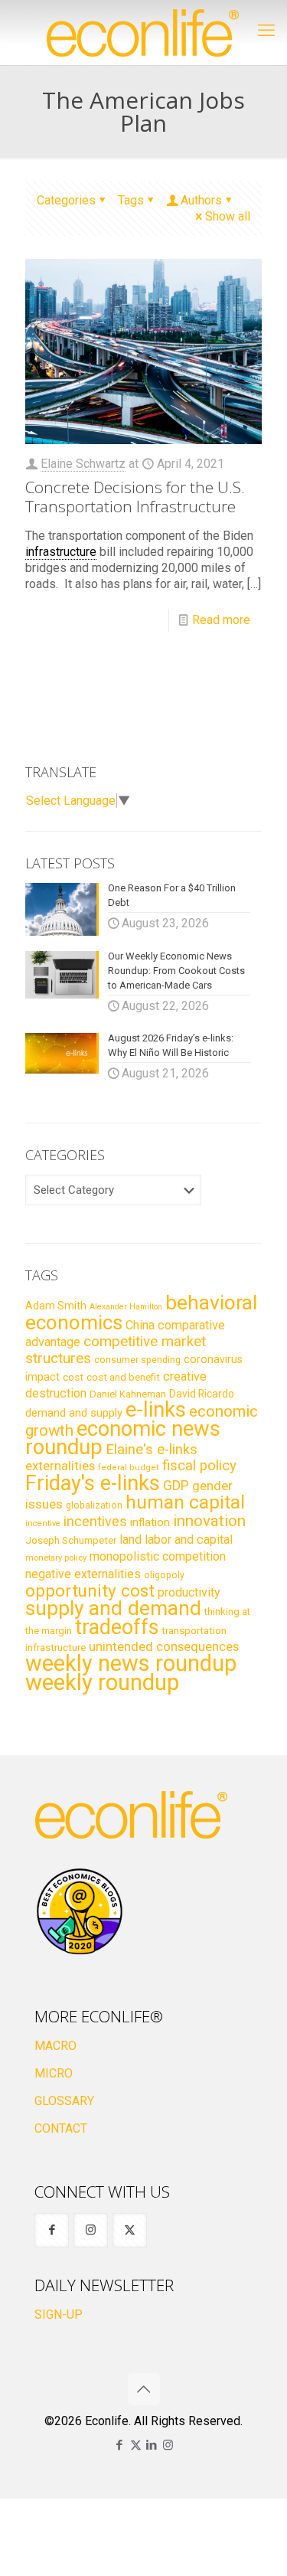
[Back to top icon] (144, 2389)
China (140, 1325)
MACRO (55, 2046)
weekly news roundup (131, 1663)
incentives (95, 1521)
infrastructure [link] (61, 552)
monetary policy (56, 1558)
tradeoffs (117, 1627)
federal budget (129, 1468)
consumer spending (137, 1360)
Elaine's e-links (152, 1450)
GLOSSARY (64, 2101)
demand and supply (74, 1413)
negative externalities (83, 1574)
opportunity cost (90, 1590)
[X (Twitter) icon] (136, 2445)
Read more (221, 620)
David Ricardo (202, 1394)
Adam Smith (56, 1306)
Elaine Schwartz (83, 464)
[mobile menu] (266, 31)
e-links (156, 1410)
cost (73, 1377)
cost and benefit (123, 1377)
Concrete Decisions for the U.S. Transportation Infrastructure (135, 497)
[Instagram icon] (168, 2445)
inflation (150, 1522)
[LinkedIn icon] (152, 2445)
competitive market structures (116, 1350)
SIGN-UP (59, 2314)
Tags (131, 200)
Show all (228, 216)
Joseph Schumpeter (71, 1540)
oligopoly (164, 1575)
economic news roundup (123, 1438)
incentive (43, 1523)
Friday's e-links (93, 1483)
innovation (209, 1521)
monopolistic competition (158, 1556)
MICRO (54, 2073)
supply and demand (113, 1608)
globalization (94, 1505)
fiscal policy (199, 1466)
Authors (201, 200)
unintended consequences (164, 1646)
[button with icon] (52, 2230)
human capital (185, 1502)
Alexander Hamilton (126, 1307)
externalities (60, 1466)
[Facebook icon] (120, 2445)
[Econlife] (143, 33)
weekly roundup (102, 1682)
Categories (66, 200)
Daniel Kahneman (128, 1394)
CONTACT (61, 2128)
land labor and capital (176, 1540)
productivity (189, 1592)
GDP (176, 1486)
